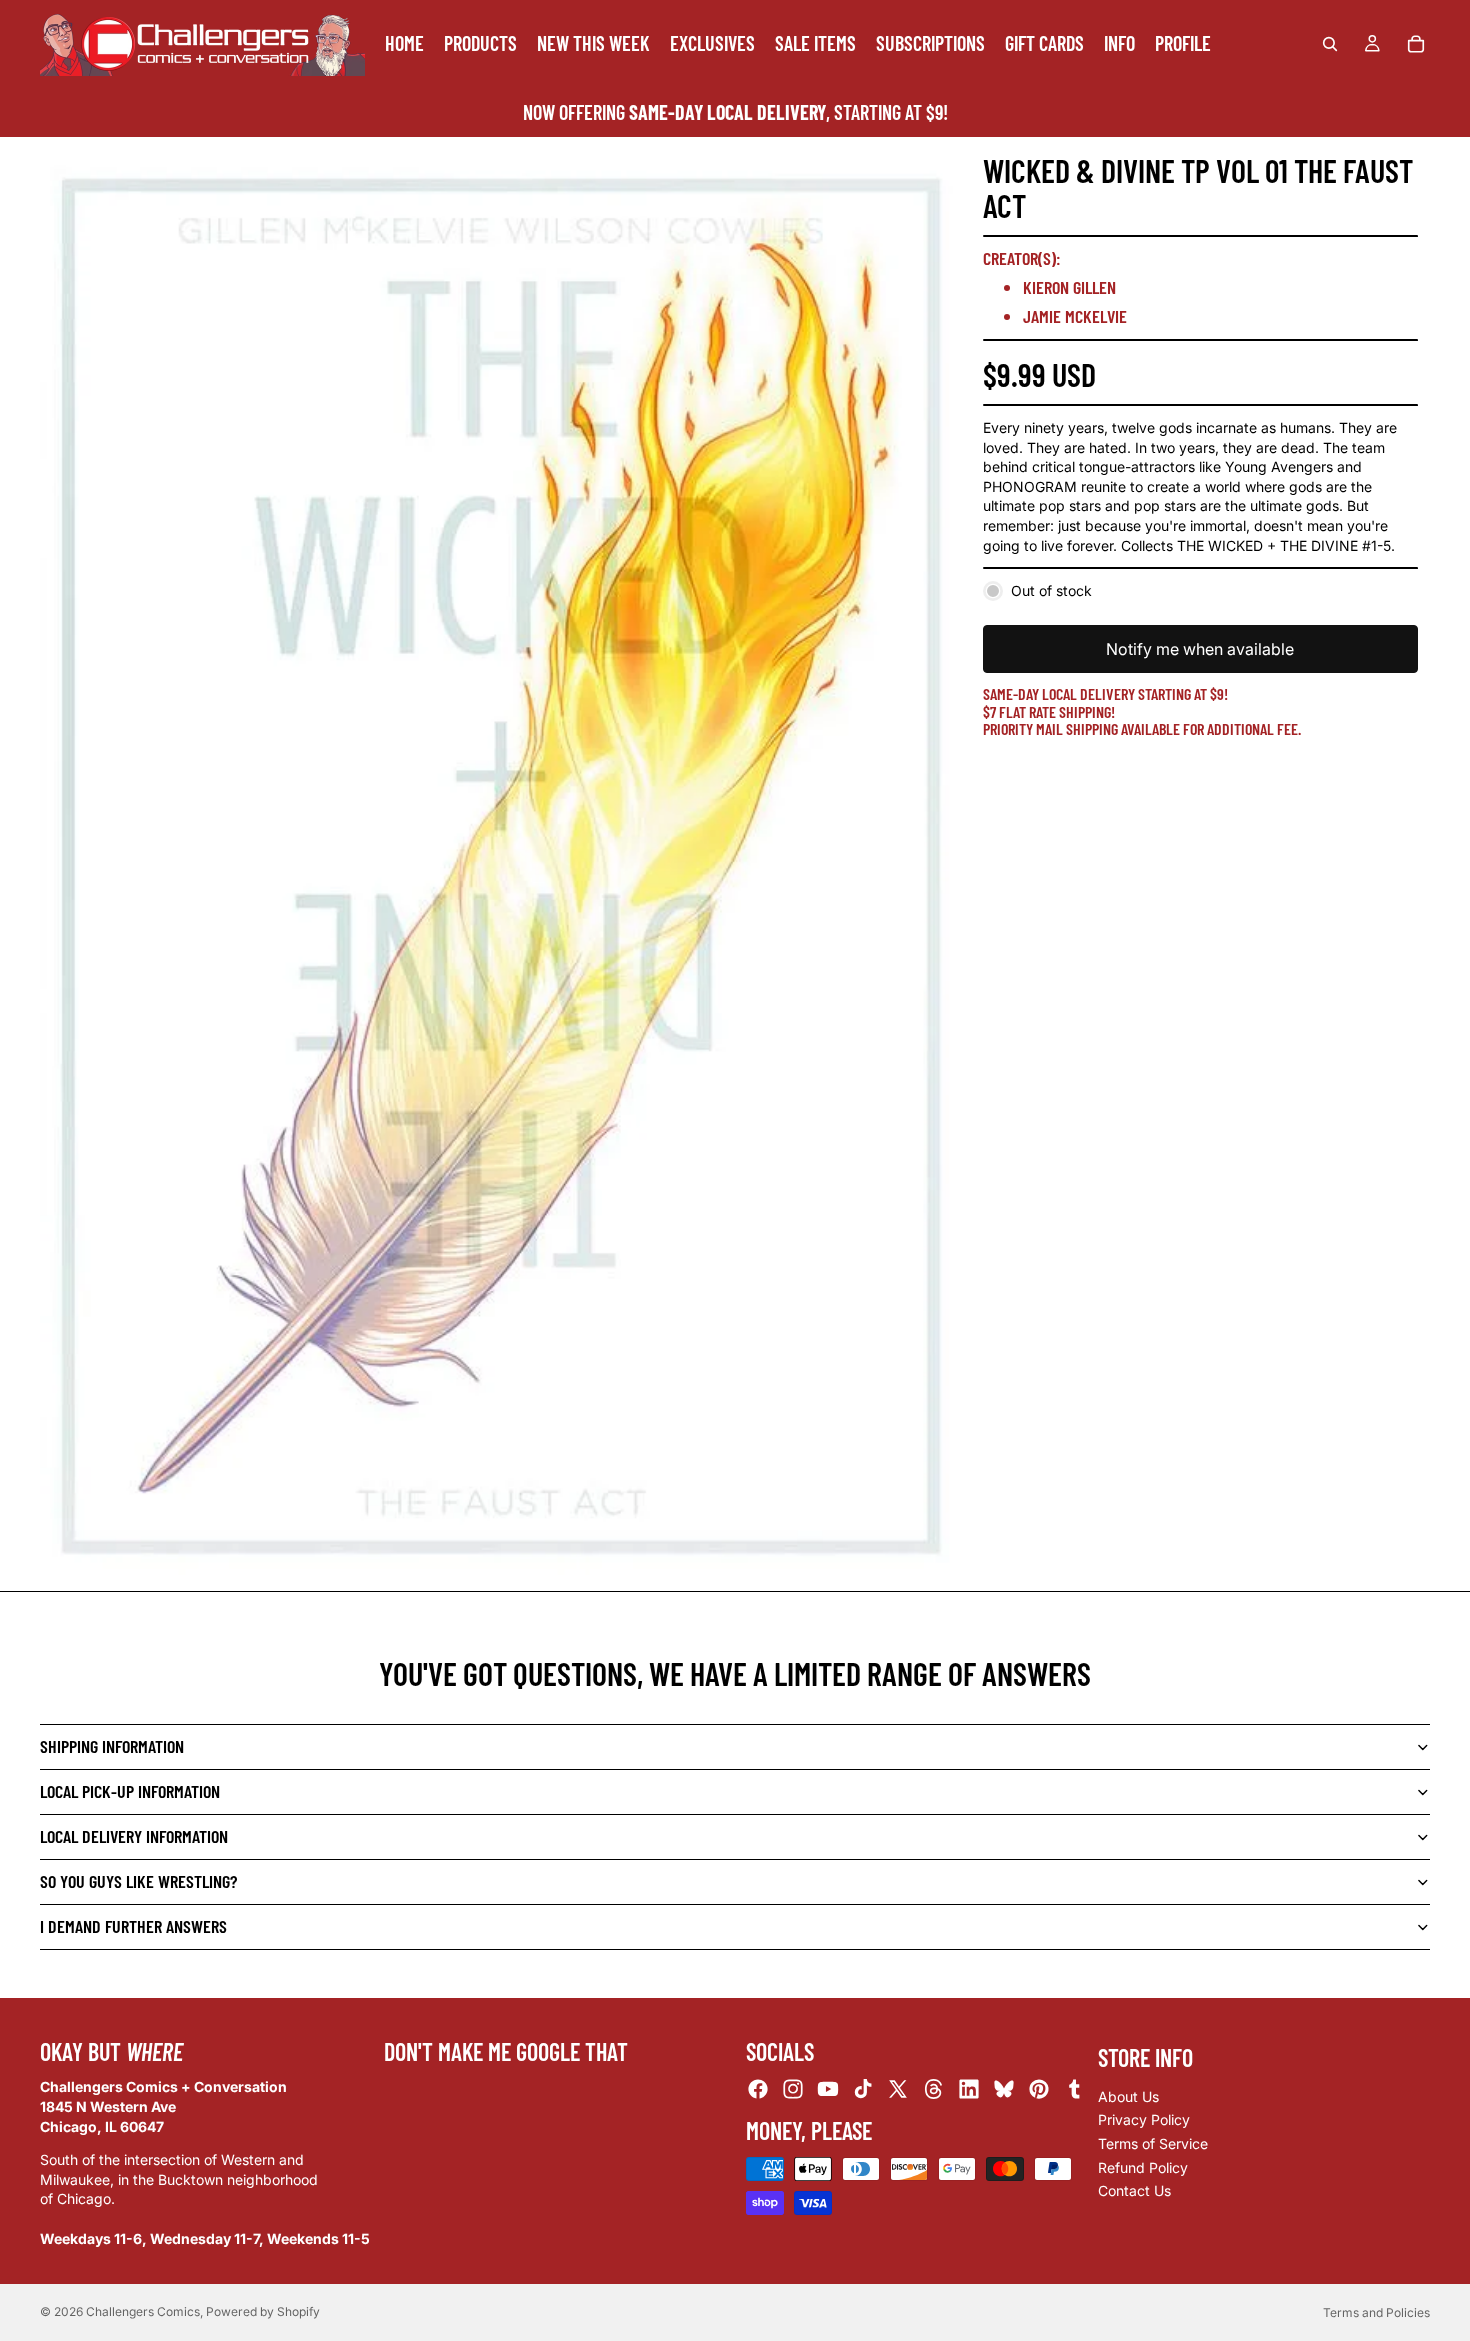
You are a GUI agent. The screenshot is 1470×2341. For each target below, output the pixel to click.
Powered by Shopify (263, 2311)
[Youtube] (828, 2089)
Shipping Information (112, 1746)
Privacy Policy (1144, 2119)
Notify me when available (1200, 649)
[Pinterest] (1039, 2089)
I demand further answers (133, 1926)
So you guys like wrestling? (138, 1881)
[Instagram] (793, 2089)
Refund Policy (1143, 2167)
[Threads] (934, 2089)
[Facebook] (758, 2089)
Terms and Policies (1376, 2312)
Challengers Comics (143, 2311)
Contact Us (1134, 2190)
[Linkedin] (969, 2089)
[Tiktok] (863, 2089)
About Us (1128, 2096)
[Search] (1330, 44)
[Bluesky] (1004, 2089)
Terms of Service (1153, 2143)
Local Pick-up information (130, 1791)
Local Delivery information (134, 1836)
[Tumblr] (1074, 2089)
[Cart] (1416, 44)
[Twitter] (898, 2089)
